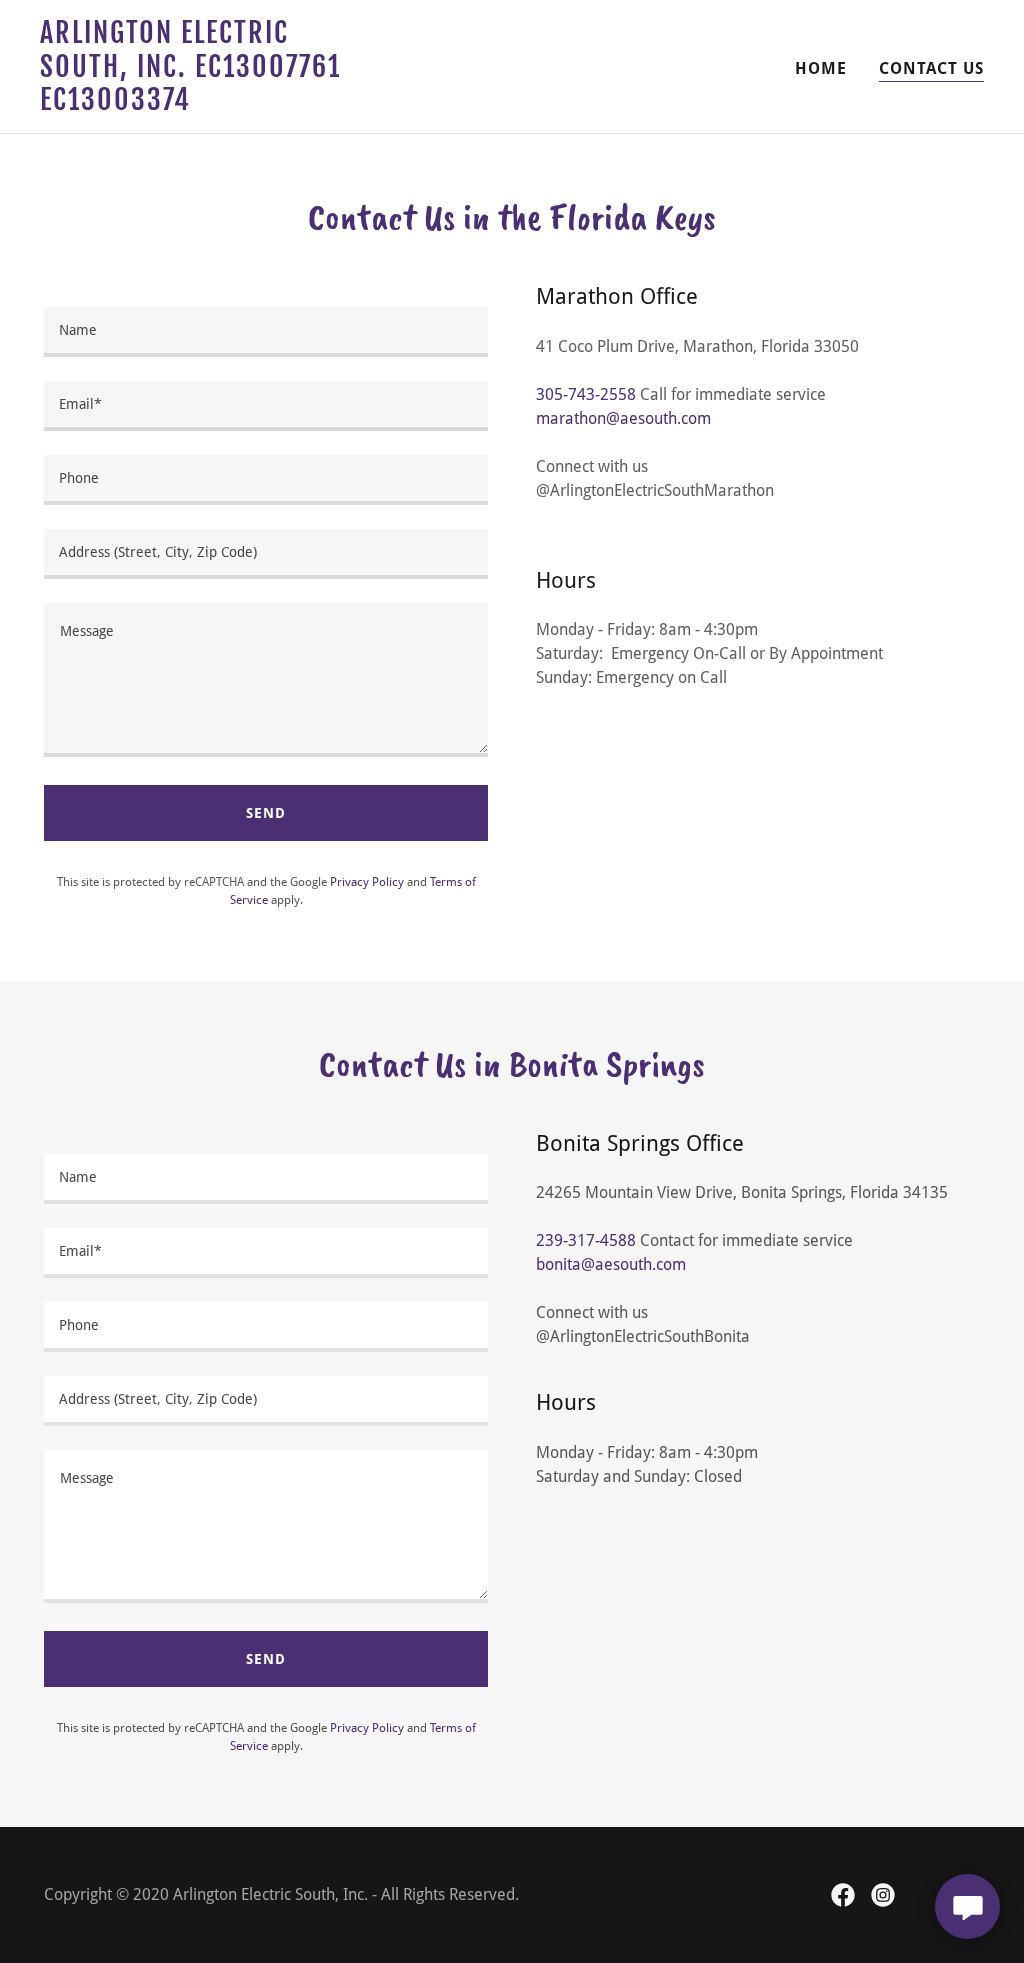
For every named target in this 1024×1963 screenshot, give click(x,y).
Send (266, 813)
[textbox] (266, 332)
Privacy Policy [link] (367, 882)
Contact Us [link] (931, 68)
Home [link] (821, 68)
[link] (205, 104)
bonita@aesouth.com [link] (611, 1264)
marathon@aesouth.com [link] (623, 418)
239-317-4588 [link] (586, 1240)
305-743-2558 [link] (586, 394)
